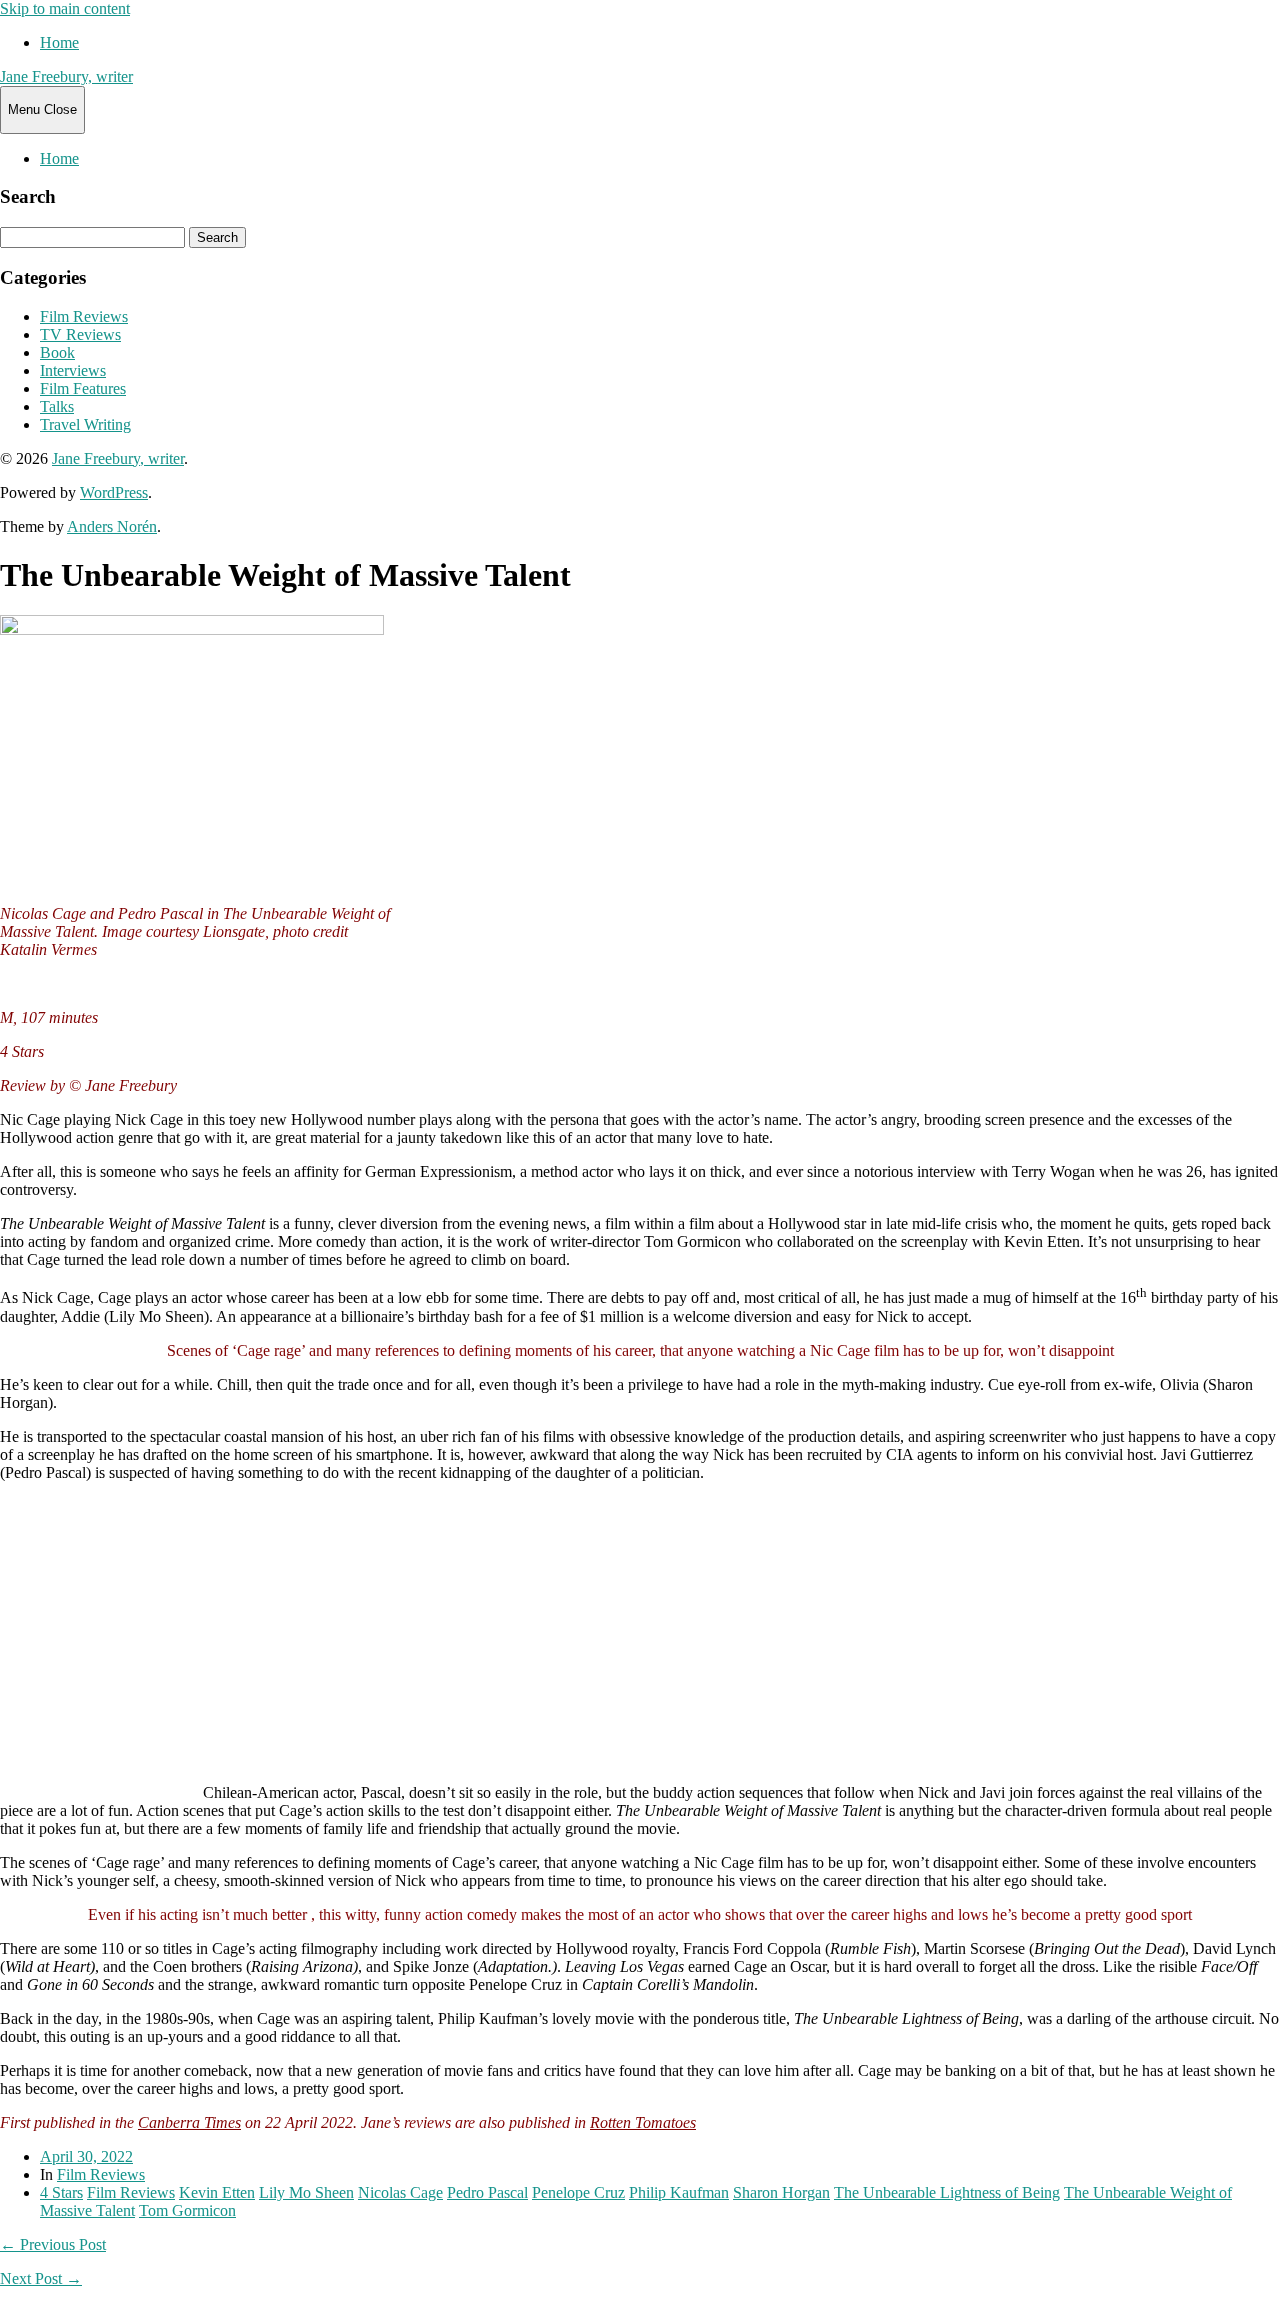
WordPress (114, 492)
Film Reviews (84, 316)
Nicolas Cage (400, 2192)
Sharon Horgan (781, 2192)
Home (59, 42)
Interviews (73, 370)
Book (57, 352)
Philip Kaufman (679, 2192)
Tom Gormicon (187, 2210)
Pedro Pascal (487, 2192)
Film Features (83, 388)
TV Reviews (80, 334)
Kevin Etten (217, 2192)
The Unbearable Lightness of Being (947, 2192)
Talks (57, 406)
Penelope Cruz (578, 2192)
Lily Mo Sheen (306, 2192)
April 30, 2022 (86, 2156)
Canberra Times (189, 2122)
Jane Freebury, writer (66, 76)
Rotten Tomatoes (643, 2122)
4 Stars (61, 2192)
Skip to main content (65, 8)
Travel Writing (85, 424)
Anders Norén (112, 526)
